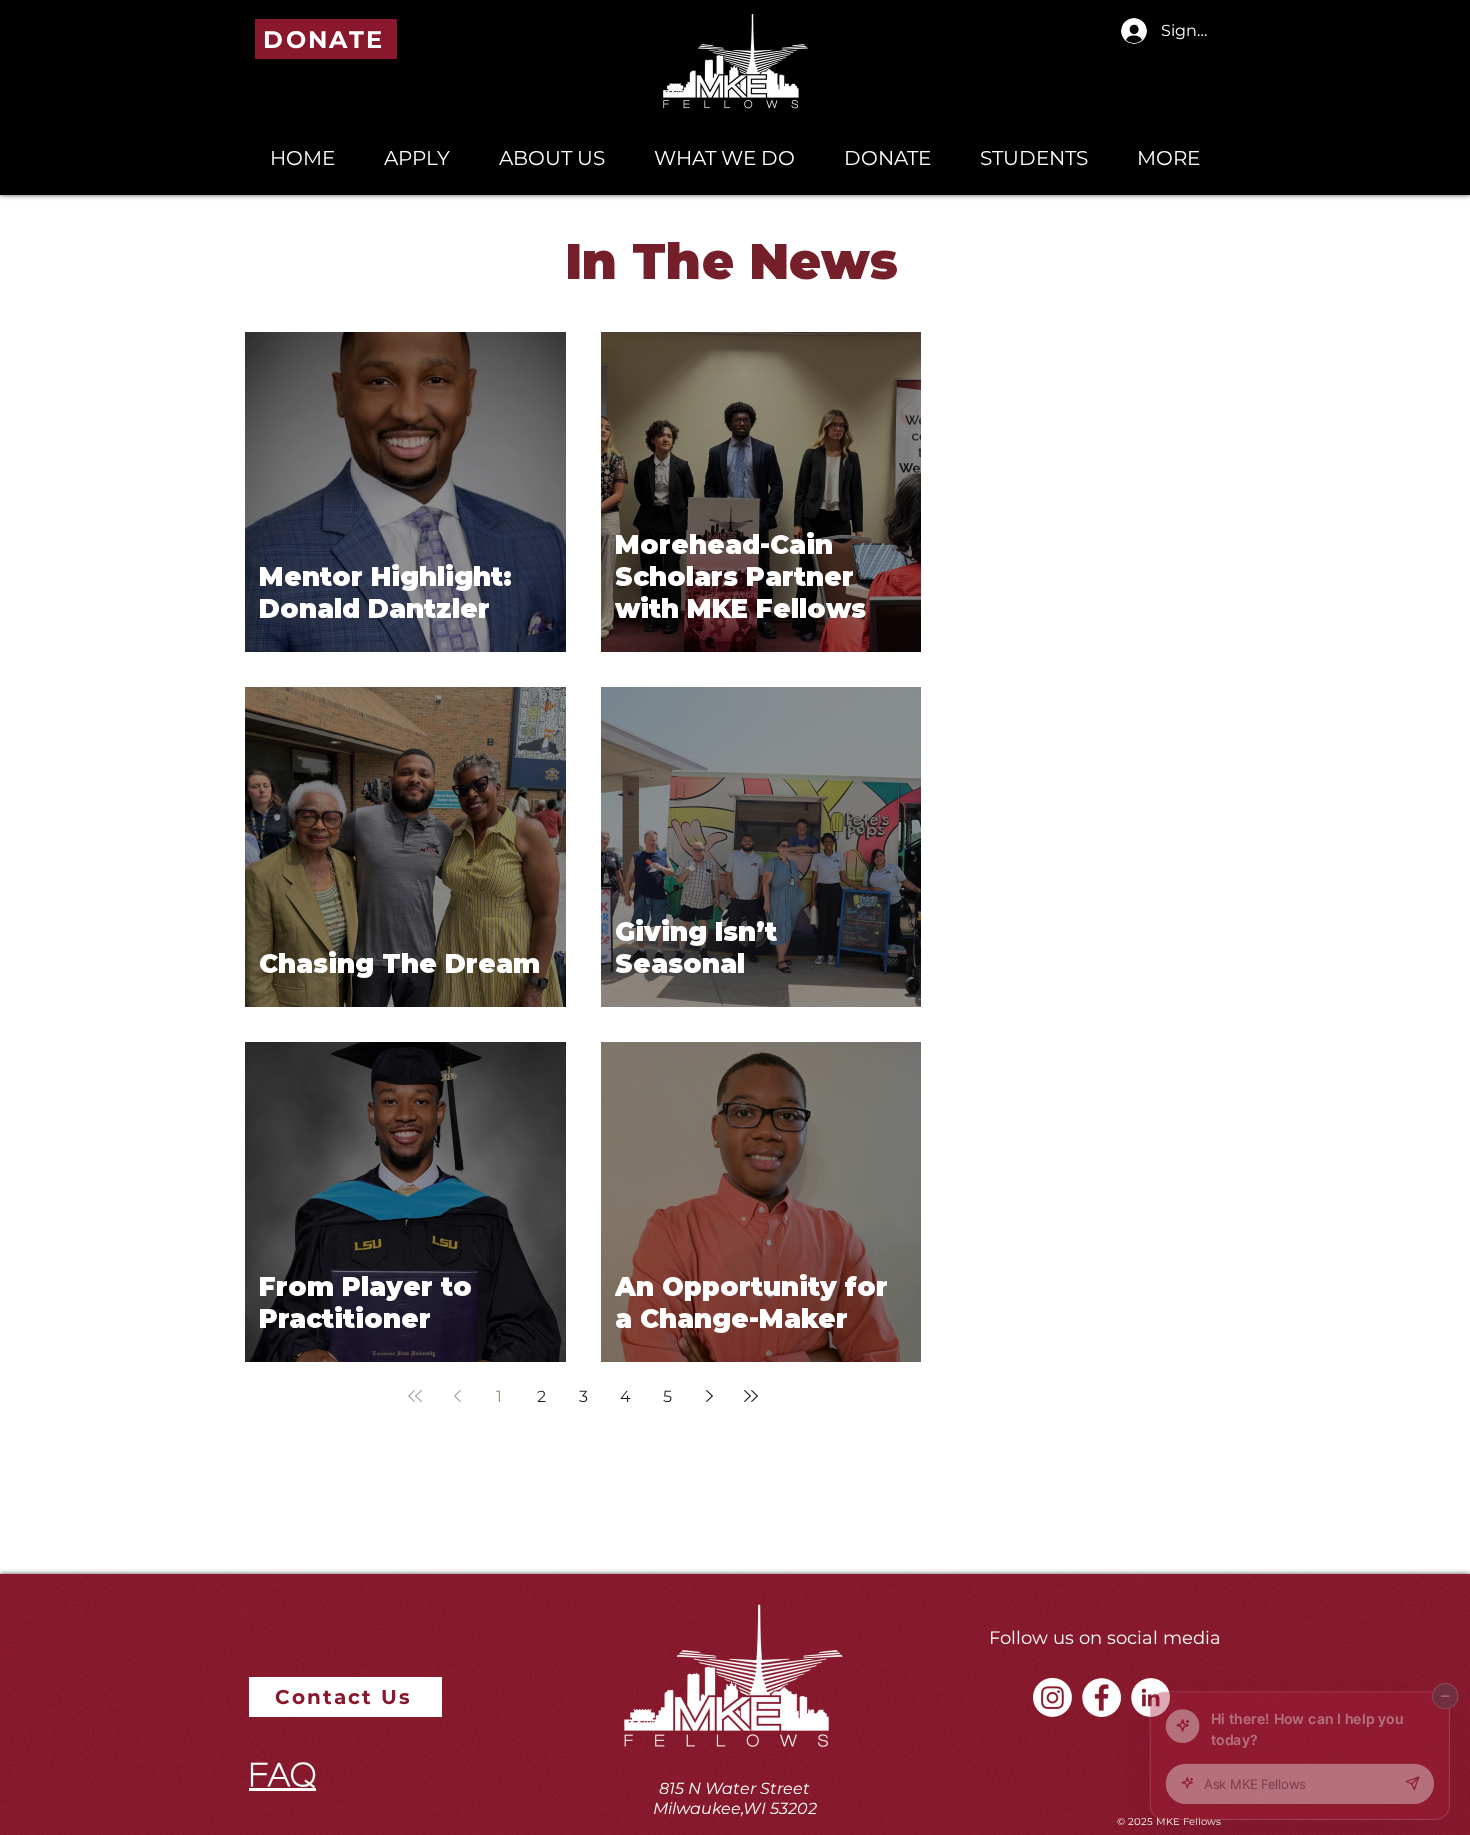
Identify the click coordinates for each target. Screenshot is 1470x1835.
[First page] (415, 1396)
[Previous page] (457, 1396)
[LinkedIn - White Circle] (1150, 1697)
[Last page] (751, 1396)
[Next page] (709, 1396)
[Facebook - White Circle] (1101, 1697)
